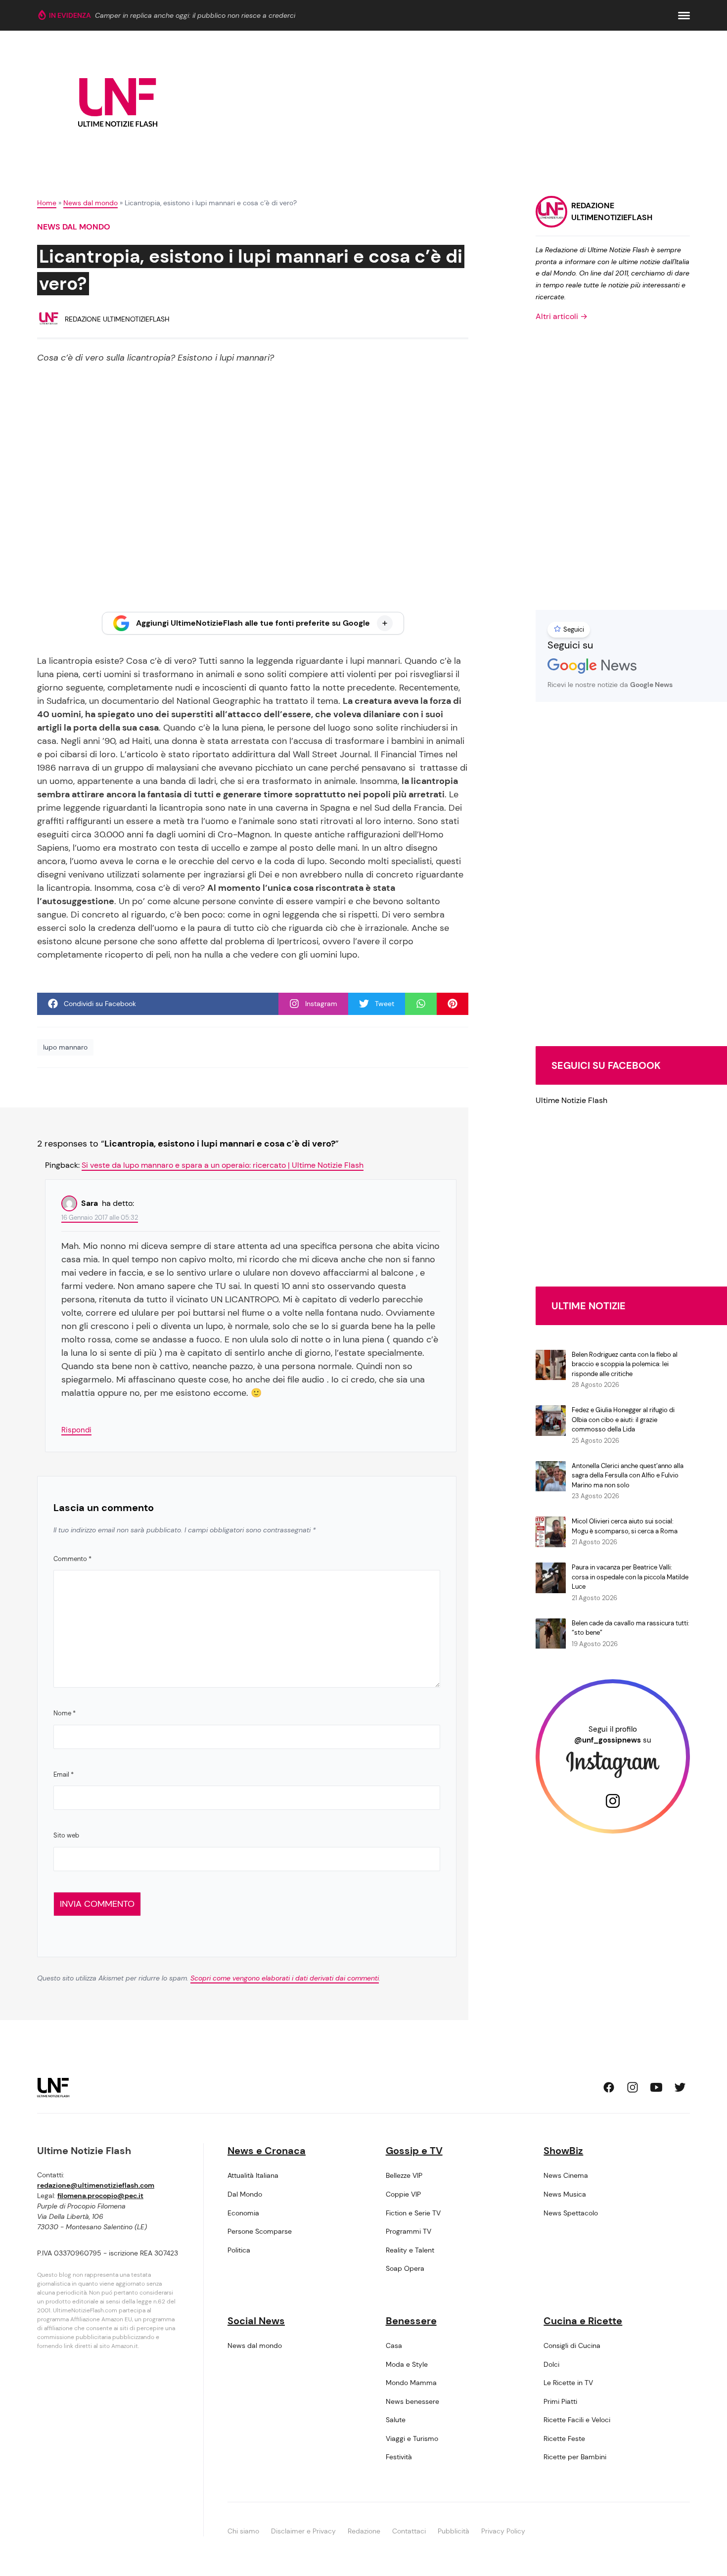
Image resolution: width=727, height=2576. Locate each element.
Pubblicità (454, 2531)
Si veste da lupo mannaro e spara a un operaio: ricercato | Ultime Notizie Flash (223, 1165)
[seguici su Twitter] (680, 2087)
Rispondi (76, 1430)
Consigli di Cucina (572, 2346)
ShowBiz (563, 2151)
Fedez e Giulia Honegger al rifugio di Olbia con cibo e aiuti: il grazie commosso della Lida (623, 1420)
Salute (396, 2420)
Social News (256, 2321)
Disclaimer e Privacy (303, 2531)
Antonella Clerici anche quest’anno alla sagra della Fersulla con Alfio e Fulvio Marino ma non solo (628, 1475)
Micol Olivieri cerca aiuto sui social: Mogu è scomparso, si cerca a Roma (625, 1526)
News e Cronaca (267, 2151)
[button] (684, 16)
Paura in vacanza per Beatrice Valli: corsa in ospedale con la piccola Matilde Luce (630, 1577)
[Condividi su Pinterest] (453, 1004)
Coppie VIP (403, 2194)
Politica (239, 2250)
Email (64, 1774)
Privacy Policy (503, 2531)
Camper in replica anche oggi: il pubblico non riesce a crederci (195, 15)
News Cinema (566, 2175)
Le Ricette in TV (568, 2383)
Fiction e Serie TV (413, 2213)
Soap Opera (405, 2268)
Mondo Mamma (411, 2383)
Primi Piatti (560, 2401)
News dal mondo (91, 203)
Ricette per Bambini (575, 2457)
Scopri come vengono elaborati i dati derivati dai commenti (285, 1978)
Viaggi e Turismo (412, 2438)
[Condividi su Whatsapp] (421, 1004)
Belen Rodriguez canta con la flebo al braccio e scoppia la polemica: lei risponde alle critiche (625, 1364)
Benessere (411, 2321)
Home (47, 203)
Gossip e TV (414, 2151)
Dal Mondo (245, 2194)
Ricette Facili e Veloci (577, 2420)
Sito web (66, 1835)
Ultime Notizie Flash (571, 1100)
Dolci (551, 2364)
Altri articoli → (562, 316)
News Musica (565, 2194)
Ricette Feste (564, 2438)
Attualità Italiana (253, 2175)
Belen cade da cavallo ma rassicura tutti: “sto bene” (631, 1628)
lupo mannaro (65, 1047)
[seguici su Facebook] (609, 2087)
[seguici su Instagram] (633, 2087)
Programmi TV (409, 2231)
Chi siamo (243, 2531)
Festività (399, 2457)
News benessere (412, 2401)
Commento (72, 1559)
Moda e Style (407, 2364)
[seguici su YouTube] (656, 2087)
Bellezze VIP (404, 2175)
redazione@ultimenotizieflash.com (96, 2185)
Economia (243, 2213)
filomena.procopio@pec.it (100, 2196)
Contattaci (409, 2531)
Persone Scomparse (260, 2231)
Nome (65, 1713)
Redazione (364, 2531)
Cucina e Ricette (583, 2321)
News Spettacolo (571, 2213)
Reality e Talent (410, 2250)
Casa (394, 2346)
